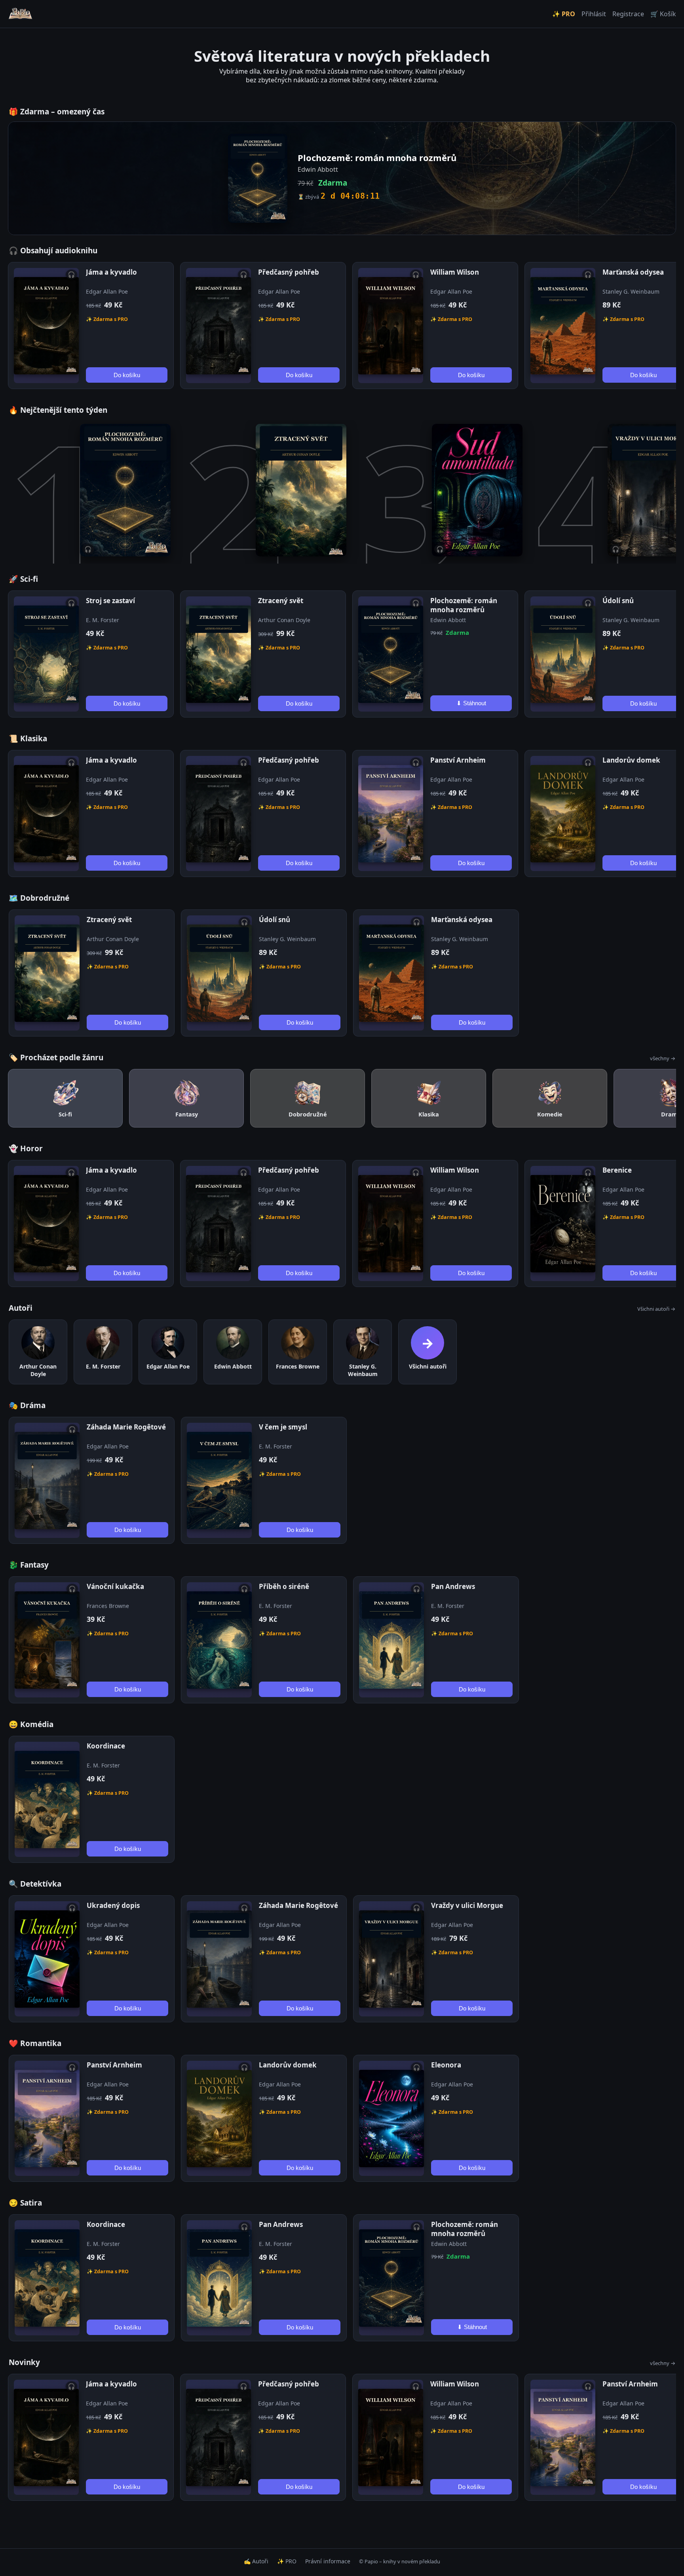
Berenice (617, 1170)
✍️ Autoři (256, 2561)
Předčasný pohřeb (289, 272)
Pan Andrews (453, 1586)
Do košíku (127, 375)
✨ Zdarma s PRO (107, 319)
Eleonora (446, 2065)
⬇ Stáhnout (471, 703)
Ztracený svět (281, 601)
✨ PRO (564, 14)
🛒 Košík (663, 14)
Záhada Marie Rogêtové (126, 1427)
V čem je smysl (283, 1427)
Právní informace (328, 2561)
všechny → (663, 1058)
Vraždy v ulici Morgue (467, 1905)
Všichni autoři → (656, 1309)
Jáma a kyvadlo (111, 272)
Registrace (628, 14)
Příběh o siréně (284, 1586)
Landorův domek (631, 760)
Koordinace (106, 1746)
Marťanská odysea (633, 272)
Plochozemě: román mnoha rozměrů (464, 605)
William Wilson (455, 272)
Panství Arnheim (458, 760)
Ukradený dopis (113, 1905)
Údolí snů (618, 601)
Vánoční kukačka (115, 1586)
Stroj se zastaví (110, 601)
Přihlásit (594, 14)
